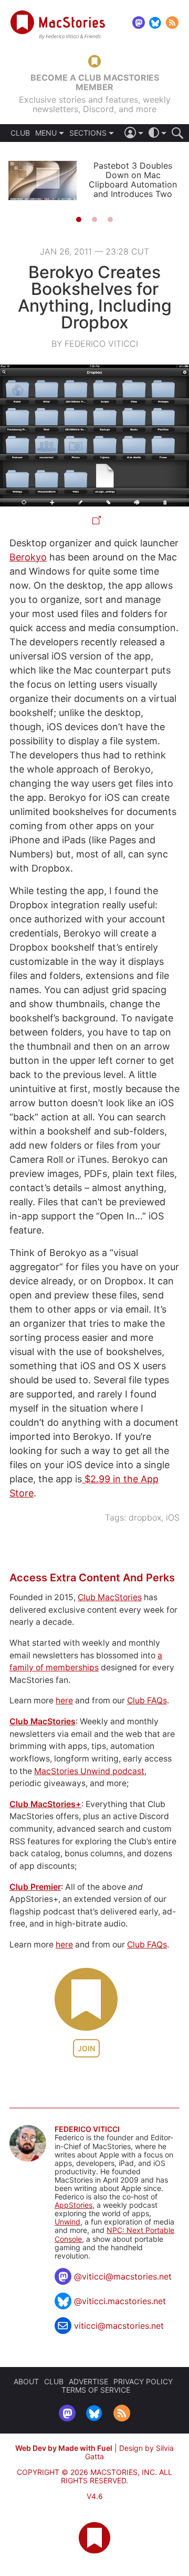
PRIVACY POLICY (143, 2381)
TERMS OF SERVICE (96, 2390)
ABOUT (26, 2381)
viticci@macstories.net (119, 2326)
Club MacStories (110, 1597)
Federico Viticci (87, 2129)
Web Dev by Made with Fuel (64, 2448)
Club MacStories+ (45, 1804)
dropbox (145, 1517)
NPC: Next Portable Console (114, 2234)
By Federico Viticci (95, 344)
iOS (173, 1517)
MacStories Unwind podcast (89, 1771)
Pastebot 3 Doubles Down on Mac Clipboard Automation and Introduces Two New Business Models (133, 184)
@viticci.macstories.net (120, 2301)
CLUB (20, 133)
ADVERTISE (88, 2381)
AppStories (73, 2205)
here (64, 1700)
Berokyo (28, 557)
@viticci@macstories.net (123, 2276)
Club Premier (35, 1887)
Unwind (67, 2222)
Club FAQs (147, 1700)
